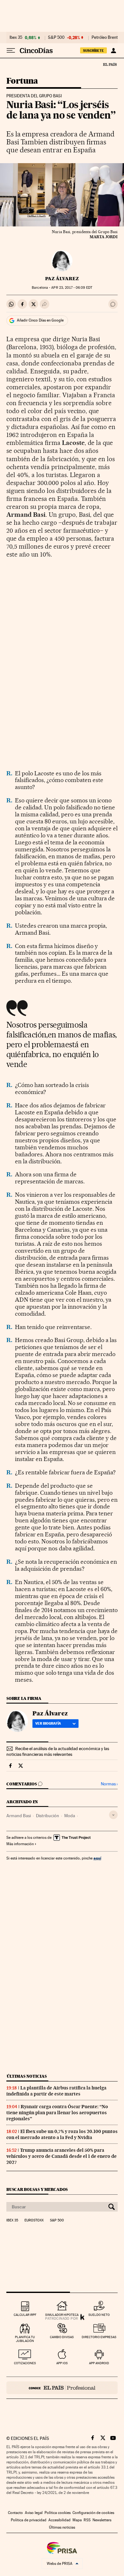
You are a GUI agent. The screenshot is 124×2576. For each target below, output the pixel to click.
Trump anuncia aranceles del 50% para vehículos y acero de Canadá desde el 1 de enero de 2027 (62, 2156)
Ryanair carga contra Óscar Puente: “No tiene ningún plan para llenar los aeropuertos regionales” (57, 2113)
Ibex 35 (16, 38)
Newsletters (102, 2520)
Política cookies (58, 2513)
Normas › (109, 1784)
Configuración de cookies (93, 2513)
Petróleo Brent (105, 38)
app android (99, 2363)
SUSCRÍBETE (93, 51)
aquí (97, 1858)
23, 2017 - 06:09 (72, 288)
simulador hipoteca (62, 2315)
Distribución (48, 1816)
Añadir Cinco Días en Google (40, 320)
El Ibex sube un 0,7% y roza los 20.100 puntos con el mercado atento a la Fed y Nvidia (62, 2134)
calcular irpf (25, 2315)
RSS (87, 2520)
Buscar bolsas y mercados (37, 2189)
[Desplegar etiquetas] (113, 1815)
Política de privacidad (29, 2520)
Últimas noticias (27, 2076)
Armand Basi (19, 1816)
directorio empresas (99, 2337)
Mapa (77, 2520)
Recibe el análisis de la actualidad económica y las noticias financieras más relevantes (58, 1751)
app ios (62, 2363)
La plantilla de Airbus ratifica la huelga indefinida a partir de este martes (56, 2091)
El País (110, 64)
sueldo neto (99, 2315)
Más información (20, 1844)
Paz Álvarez (62, 279)
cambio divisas (62, 2337)
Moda (70, 1816)
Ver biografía (48, 1723)
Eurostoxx (34, 2220)
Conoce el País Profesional (62, 2388)
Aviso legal (34, 2513)
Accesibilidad (59, 2520)
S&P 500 (56, 38)
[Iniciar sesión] (113, 51)
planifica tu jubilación (25, 2339)
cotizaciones (25, 2363)
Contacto (15, 2513)
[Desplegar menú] (11, 51)
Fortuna (22, 81)
